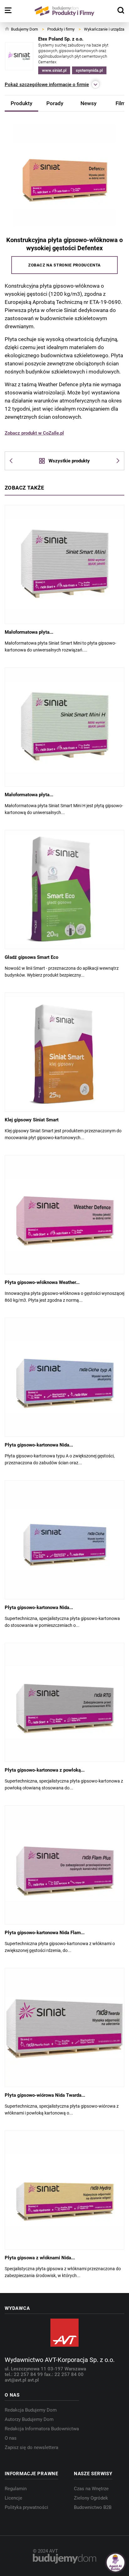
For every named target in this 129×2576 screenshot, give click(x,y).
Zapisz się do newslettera (31, 2447)
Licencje (13, 2498)
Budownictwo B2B (93, 2507)
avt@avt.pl (16, 2380)
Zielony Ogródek (91, 2498)
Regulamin (16, 2489)
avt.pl (33, 2380)
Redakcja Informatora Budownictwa (42, 2429)
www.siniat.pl (54, 70)
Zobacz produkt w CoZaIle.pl (34, 433)
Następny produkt (115, 461)
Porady (55, 103)
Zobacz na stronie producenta (64, 265)
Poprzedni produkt (14, 461)
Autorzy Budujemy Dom (29, 2419)
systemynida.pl (89, 70)
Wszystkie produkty (69, 461)
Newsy (88, 103)
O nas (11, 2438)
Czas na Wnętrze (91, 2489)
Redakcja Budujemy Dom (31, 2410)
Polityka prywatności (26, 2507)
